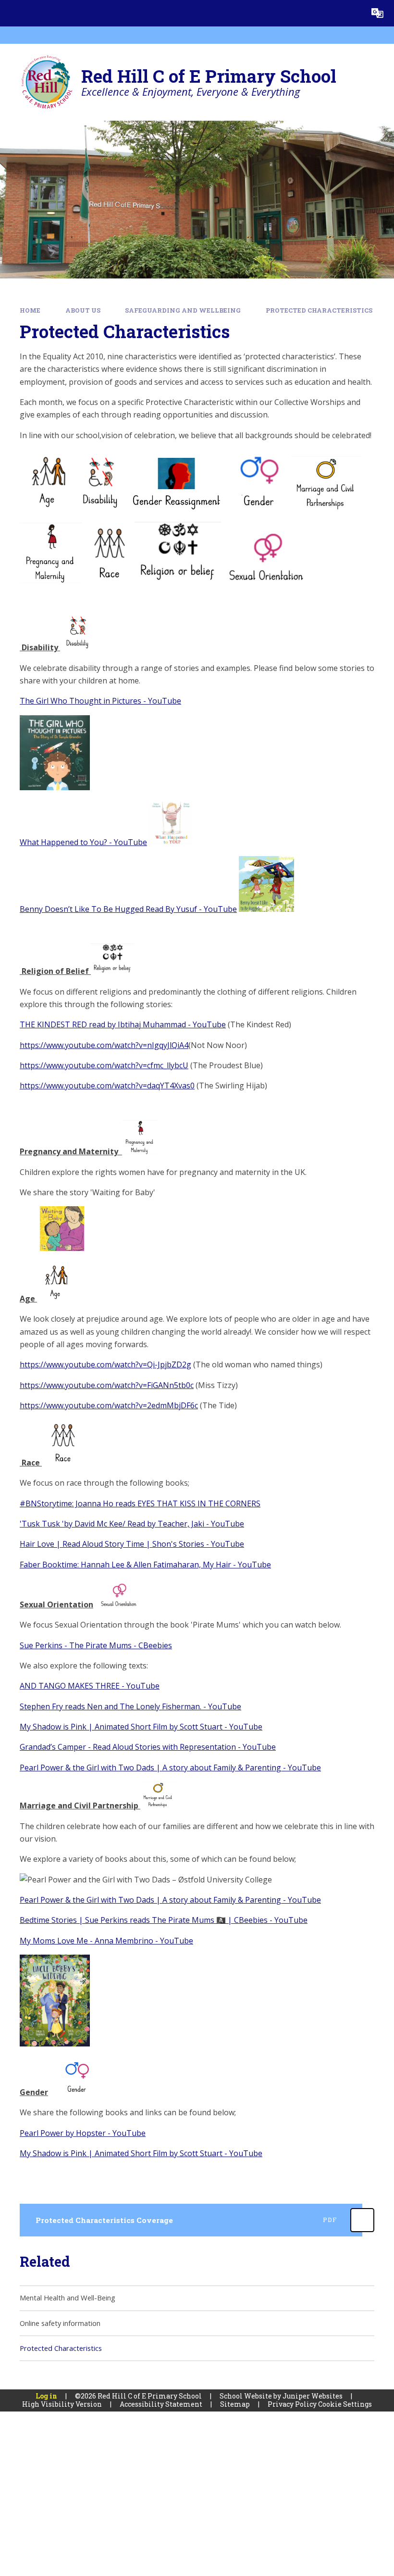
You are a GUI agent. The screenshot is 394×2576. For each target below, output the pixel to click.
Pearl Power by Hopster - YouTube (83, 2133)
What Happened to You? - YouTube (83, 842)
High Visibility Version (62, 2404)
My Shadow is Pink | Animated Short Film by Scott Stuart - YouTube (141, 1727)
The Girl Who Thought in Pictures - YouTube (100, 701)
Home (30, 310)
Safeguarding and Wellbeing (183, 310)
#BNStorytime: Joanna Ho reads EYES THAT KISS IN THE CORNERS (140, 1503)
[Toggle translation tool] (377, 13)
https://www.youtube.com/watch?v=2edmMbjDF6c (109, 1405)
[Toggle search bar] (351, 13)
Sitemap (235, 2404)
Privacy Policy (292, 2404)
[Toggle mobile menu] (13, 13)
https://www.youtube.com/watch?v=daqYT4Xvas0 (107, 1086)
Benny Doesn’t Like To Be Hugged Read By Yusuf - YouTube (128, 909)
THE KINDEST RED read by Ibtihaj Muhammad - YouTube (123, 1024)
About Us (83, 310)
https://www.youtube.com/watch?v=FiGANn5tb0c (107, 1385)
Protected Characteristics (319, 310)
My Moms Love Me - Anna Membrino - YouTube (106, 1941)
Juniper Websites (313, 2396)
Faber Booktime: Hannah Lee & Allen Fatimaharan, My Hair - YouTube (145, 1565)
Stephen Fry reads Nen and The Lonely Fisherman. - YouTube (130, 1706)
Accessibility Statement (161, 2404)
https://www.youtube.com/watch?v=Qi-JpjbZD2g (105, 1364)
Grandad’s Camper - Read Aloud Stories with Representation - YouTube (148, 1747)
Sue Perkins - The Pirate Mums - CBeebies (96, 1645)
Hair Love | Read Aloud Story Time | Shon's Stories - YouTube (132, 1544)
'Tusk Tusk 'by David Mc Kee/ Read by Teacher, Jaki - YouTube (132, 1524)
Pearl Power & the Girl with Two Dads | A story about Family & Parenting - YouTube (170, 1768)
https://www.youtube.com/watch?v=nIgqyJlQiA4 (104, 1045)
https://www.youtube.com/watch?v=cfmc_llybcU (104, 1065)
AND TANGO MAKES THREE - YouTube (90, 1686)
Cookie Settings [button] (345, 2404)
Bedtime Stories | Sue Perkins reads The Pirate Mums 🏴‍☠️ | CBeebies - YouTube (164, 1920)
